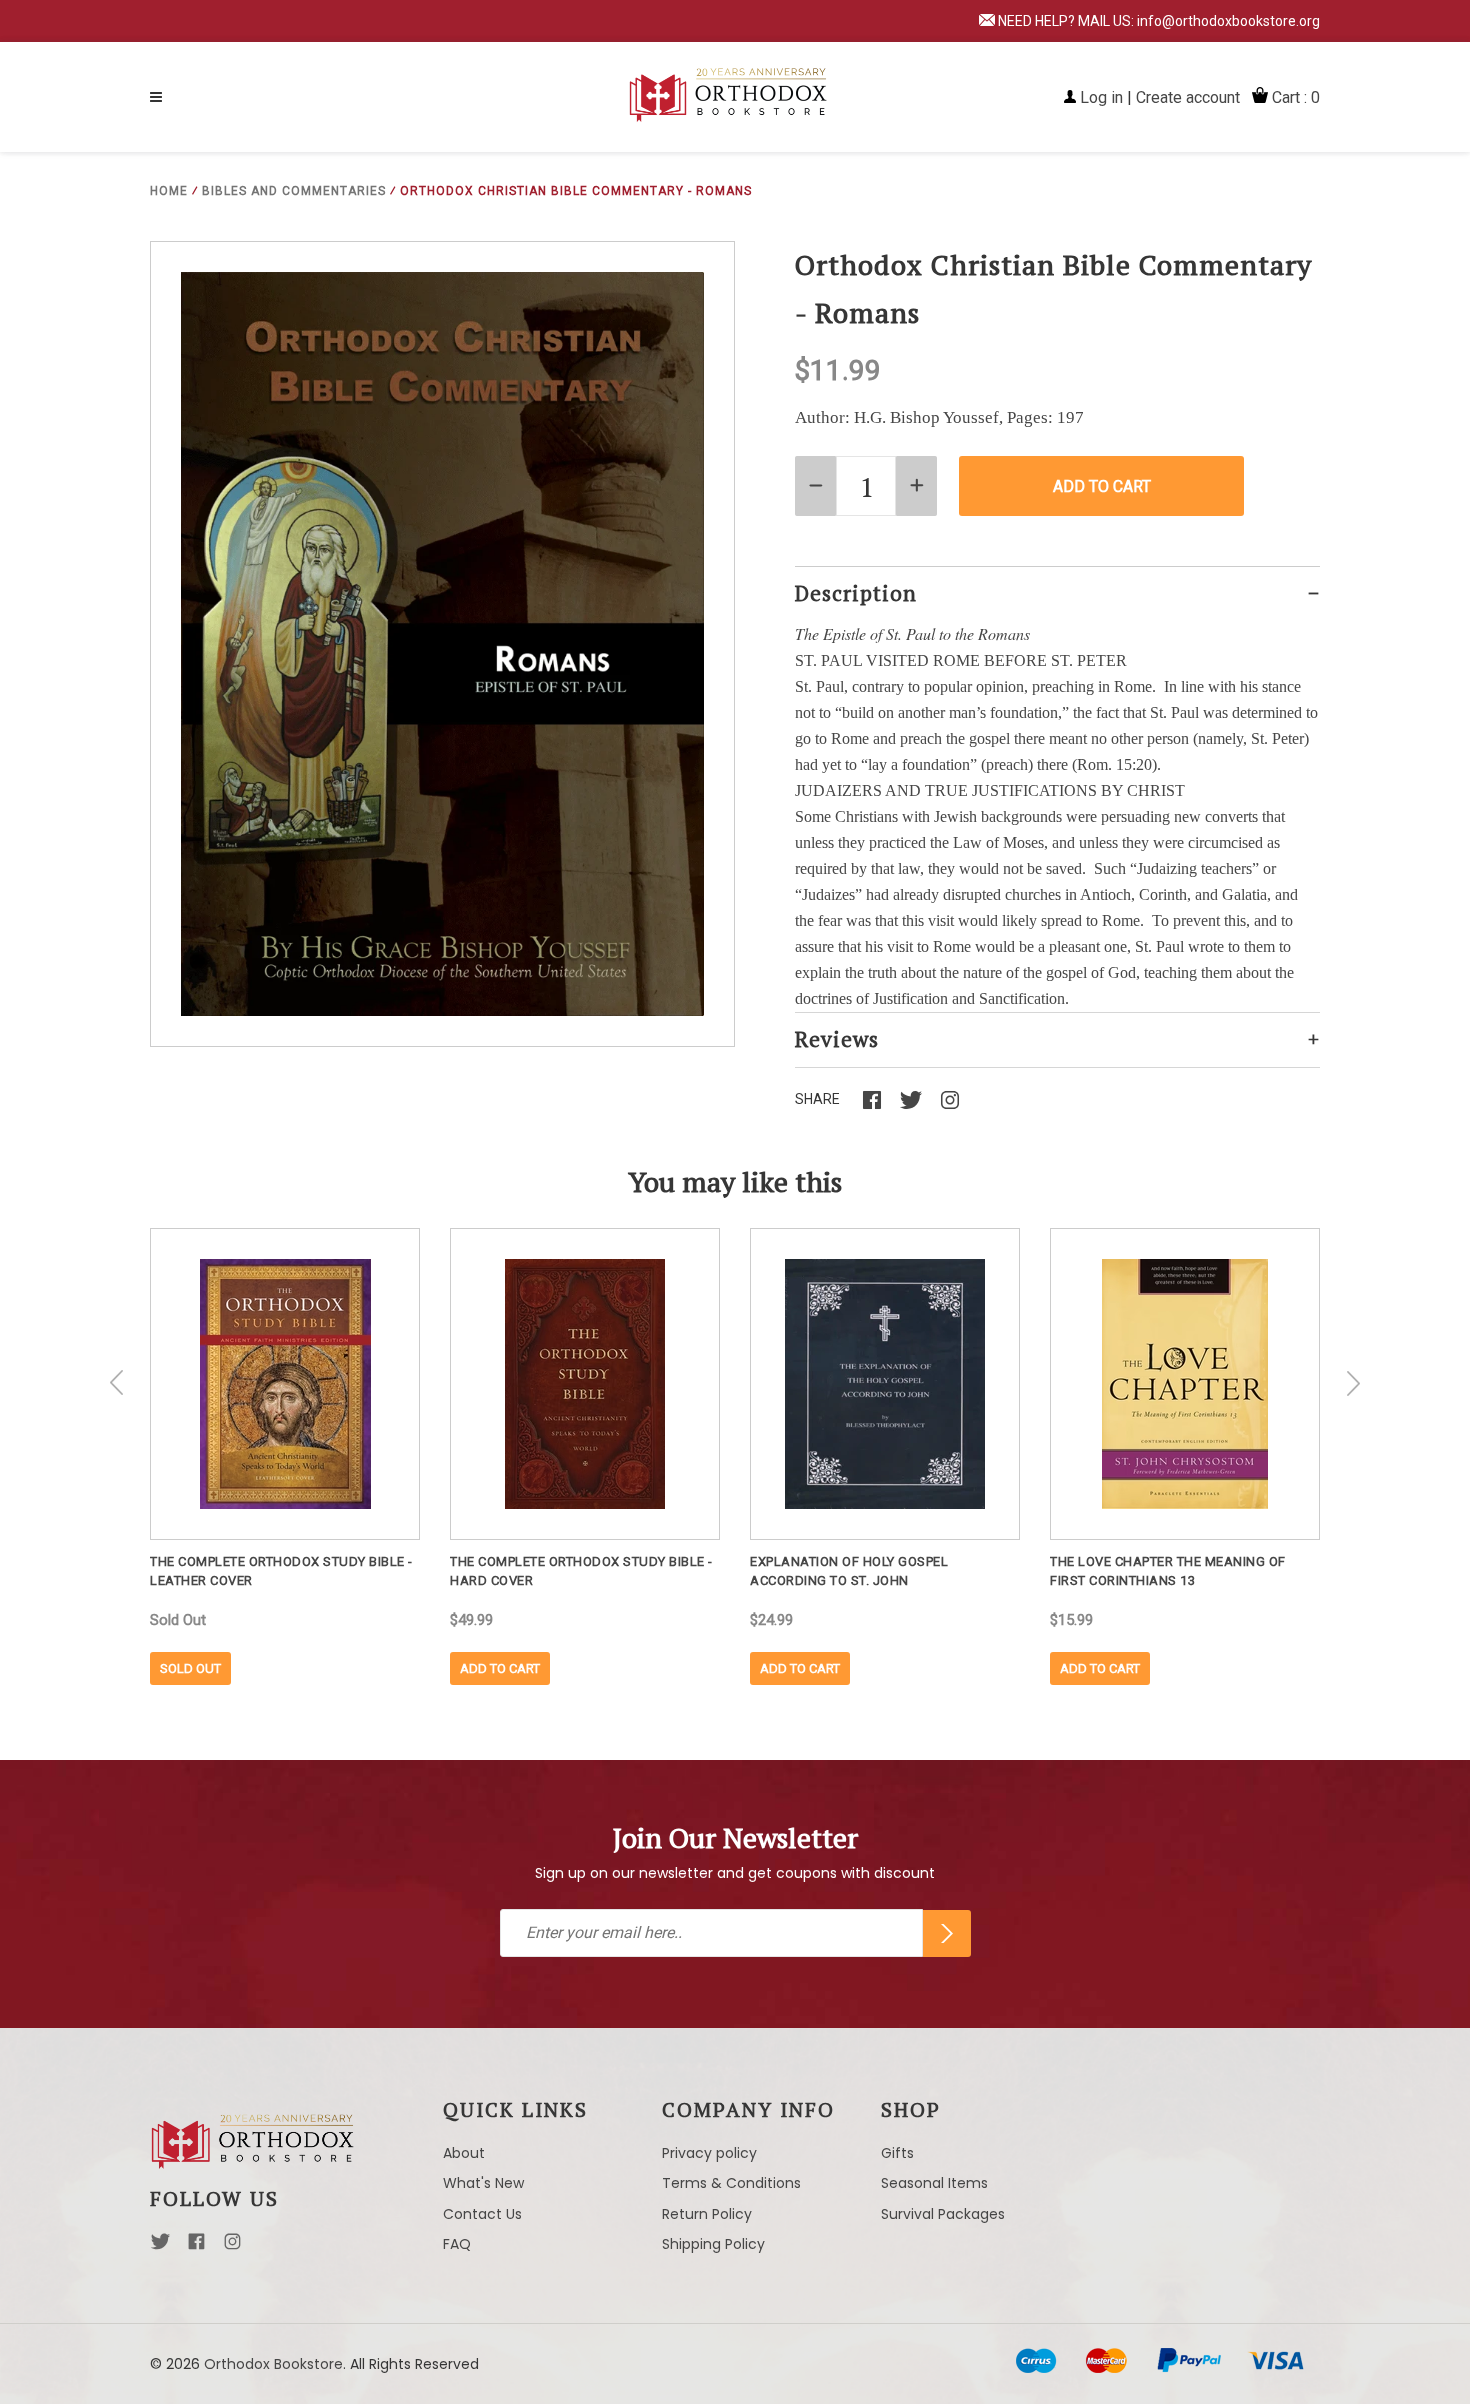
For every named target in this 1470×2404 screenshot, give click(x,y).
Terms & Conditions (731, 2183)
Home (169, 191)
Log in (1101, 97)
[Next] (1353, 1383)
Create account (1188, 97)
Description (856, 593)
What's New (483, 2183)
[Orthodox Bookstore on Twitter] (160, 2247)
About (464, 2153)
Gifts (897, 2153)
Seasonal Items (934, 2183)
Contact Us (482, 2214)
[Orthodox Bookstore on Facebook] (196, 2247)
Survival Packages (943, 2214)
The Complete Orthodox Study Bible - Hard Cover (581, 1571)
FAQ (457, 2244)
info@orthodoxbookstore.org (1228, 21)
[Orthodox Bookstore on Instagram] (232, 2247)
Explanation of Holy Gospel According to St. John (849, 1571)
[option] (285, 1456)
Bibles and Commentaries (294, 191)
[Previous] (117, 1383)
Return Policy (707, 2214)
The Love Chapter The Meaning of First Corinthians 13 (1168, 1571)
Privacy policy (709, 2153)
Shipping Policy (713, 2244)
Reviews (837, 1039)
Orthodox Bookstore (273, 2364)
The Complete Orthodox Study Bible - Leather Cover (281, 1571)
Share (817, 1099)
